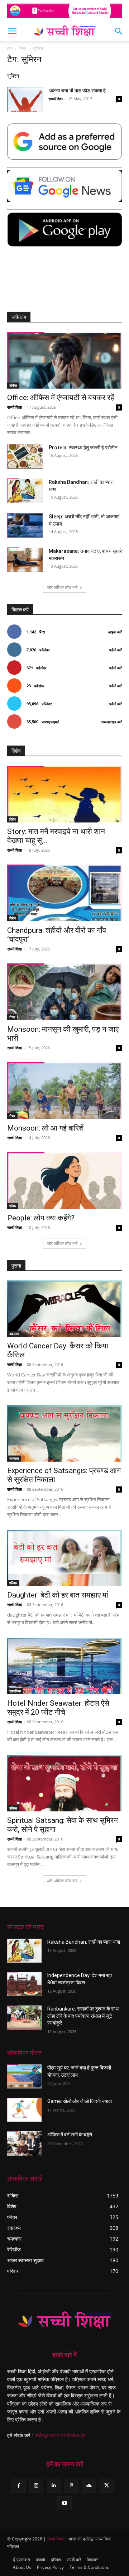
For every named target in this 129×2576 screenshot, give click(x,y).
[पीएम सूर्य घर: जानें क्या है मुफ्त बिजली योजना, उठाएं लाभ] (24, 2077)
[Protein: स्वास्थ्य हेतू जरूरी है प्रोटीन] (25, 456)
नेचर (12, 1017)
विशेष (13, 819)
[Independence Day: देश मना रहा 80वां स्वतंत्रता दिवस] (24, 1984)
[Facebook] (18, 2486)
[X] (107, 2486)
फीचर (13, 1206)
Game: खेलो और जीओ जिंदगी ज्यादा (80, 2101)
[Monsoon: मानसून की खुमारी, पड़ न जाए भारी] (64, 992)
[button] (12, 31)
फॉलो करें (116, 650)
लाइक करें (115, 632)
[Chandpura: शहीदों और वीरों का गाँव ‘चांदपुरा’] (64, 893)
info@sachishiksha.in (60, 2435)
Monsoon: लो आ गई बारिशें (46, 1128)
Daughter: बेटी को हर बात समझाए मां (58, 1595)
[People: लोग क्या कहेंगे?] (64, 1181)
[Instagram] (36, 2486)
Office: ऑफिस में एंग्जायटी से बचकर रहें (61, 398)
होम (10, 48)
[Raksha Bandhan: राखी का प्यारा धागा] (25, 491)
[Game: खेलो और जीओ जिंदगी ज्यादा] (24, 2110)
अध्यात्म (14, 1334)
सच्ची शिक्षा (56, 99)
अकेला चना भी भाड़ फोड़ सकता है (77, 91)
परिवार (13, 1583)
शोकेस (13, 385)
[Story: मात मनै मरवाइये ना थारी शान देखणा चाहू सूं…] (64, 794)
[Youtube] (64, 2503)
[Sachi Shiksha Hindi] (64, 2320)
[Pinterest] (71, 2486)
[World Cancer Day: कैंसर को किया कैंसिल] (64, 1309)
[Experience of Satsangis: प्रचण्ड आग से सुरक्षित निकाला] (64, 1433)
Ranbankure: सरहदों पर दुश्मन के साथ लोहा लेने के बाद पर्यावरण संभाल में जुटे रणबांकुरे (83, 2016)
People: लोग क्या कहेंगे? (41, 1218)
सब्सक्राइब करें (111, 722)
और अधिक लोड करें (62, 587)
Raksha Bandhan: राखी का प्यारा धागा (84, 1942)
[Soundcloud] (89, 2486)
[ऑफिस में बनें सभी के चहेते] (24, 2143)
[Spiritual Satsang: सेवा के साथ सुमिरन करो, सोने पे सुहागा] (64, 1783)
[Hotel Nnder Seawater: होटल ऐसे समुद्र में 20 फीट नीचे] (64, 1666)
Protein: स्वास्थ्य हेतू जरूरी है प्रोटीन (83, 448)
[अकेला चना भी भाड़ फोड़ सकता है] (25, 99)
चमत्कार (14, 1458)
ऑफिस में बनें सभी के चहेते (70, 2135)
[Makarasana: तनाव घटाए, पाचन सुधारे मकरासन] (25, 560)
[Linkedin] (54, 2486)
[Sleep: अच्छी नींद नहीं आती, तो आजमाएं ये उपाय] (25, 525)
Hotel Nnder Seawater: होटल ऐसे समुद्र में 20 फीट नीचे (58, 1708)
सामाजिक (15, 1691)
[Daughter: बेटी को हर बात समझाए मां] (64, 1558)
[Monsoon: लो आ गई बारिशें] (64, 1091)
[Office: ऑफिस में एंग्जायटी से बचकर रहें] (64, 360)
